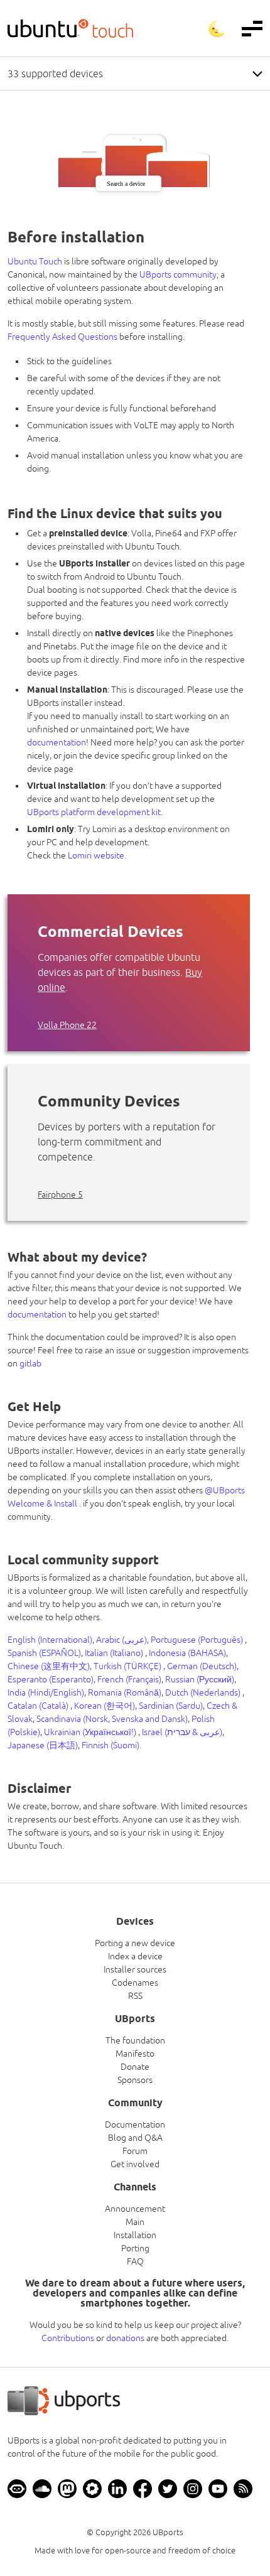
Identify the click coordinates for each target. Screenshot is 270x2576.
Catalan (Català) (39, 1706)
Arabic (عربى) (121, 1640)
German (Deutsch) (202, 1666)
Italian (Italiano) (115, 1653)
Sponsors (135, 2080)
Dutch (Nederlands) (204, 1692)
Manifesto (135, 2054)
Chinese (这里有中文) (49, 1666)
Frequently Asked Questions (62, 337)
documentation (57, 742)
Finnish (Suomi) (111, 1745)
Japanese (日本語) (43, 1745)
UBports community (178, 274)
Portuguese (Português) (198, 1640)
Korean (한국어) (105, 1706)
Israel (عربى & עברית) (182, 1732)
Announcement (135, 2209)
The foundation (135, 2040)
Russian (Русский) (200, 1679)
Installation (135, 2235)
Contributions (68, 2338)
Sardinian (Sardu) (171, 1706)
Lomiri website (96, 855)
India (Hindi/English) (46, 1692)
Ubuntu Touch (35, 261)
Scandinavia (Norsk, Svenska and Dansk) (112, 1719)
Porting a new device (135, 1943)
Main (135, 2222)
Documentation (135, 2124)
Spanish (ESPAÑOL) (44, 1653)
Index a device (135, 1956)
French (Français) (129, 1679)
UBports (168, 2532)
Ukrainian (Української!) (91, 1732)
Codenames (135, 1983)
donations (125, 2338)
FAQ (135, 2261)
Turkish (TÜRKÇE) (128, 1666)
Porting (135, 2248)
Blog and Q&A (135, 2138)
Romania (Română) (125, 1692)
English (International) (50, 1640)
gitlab (30, 1363)
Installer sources (135, 1969)
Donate (135, 2067)
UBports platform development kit (94, 812)
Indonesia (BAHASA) (187, 1653)
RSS (135, 1996)
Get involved (135, 2164)
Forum (135, 2151)
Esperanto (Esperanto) (51, 1679)
